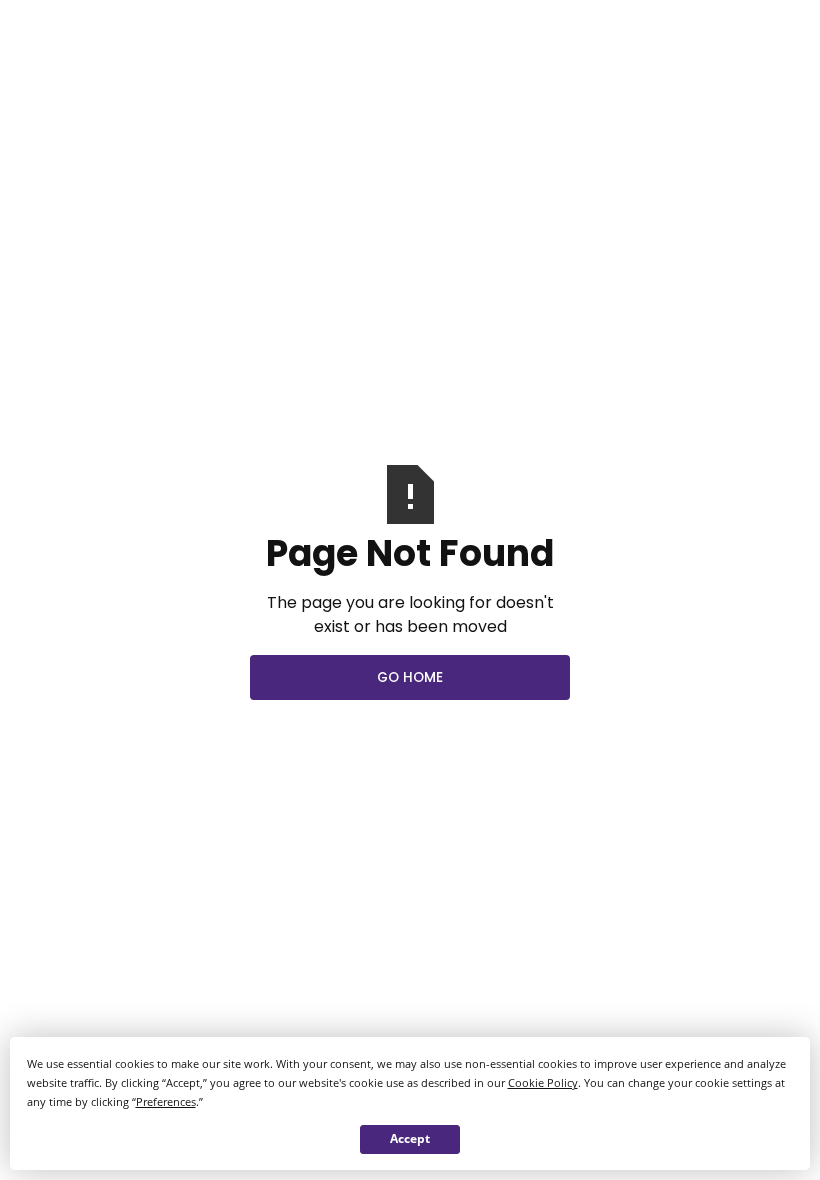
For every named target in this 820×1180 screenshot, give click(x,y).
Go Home (410, 677)
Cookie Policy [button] (543, 1082)
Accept (410, 1138)
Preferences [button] (166, 1101)
